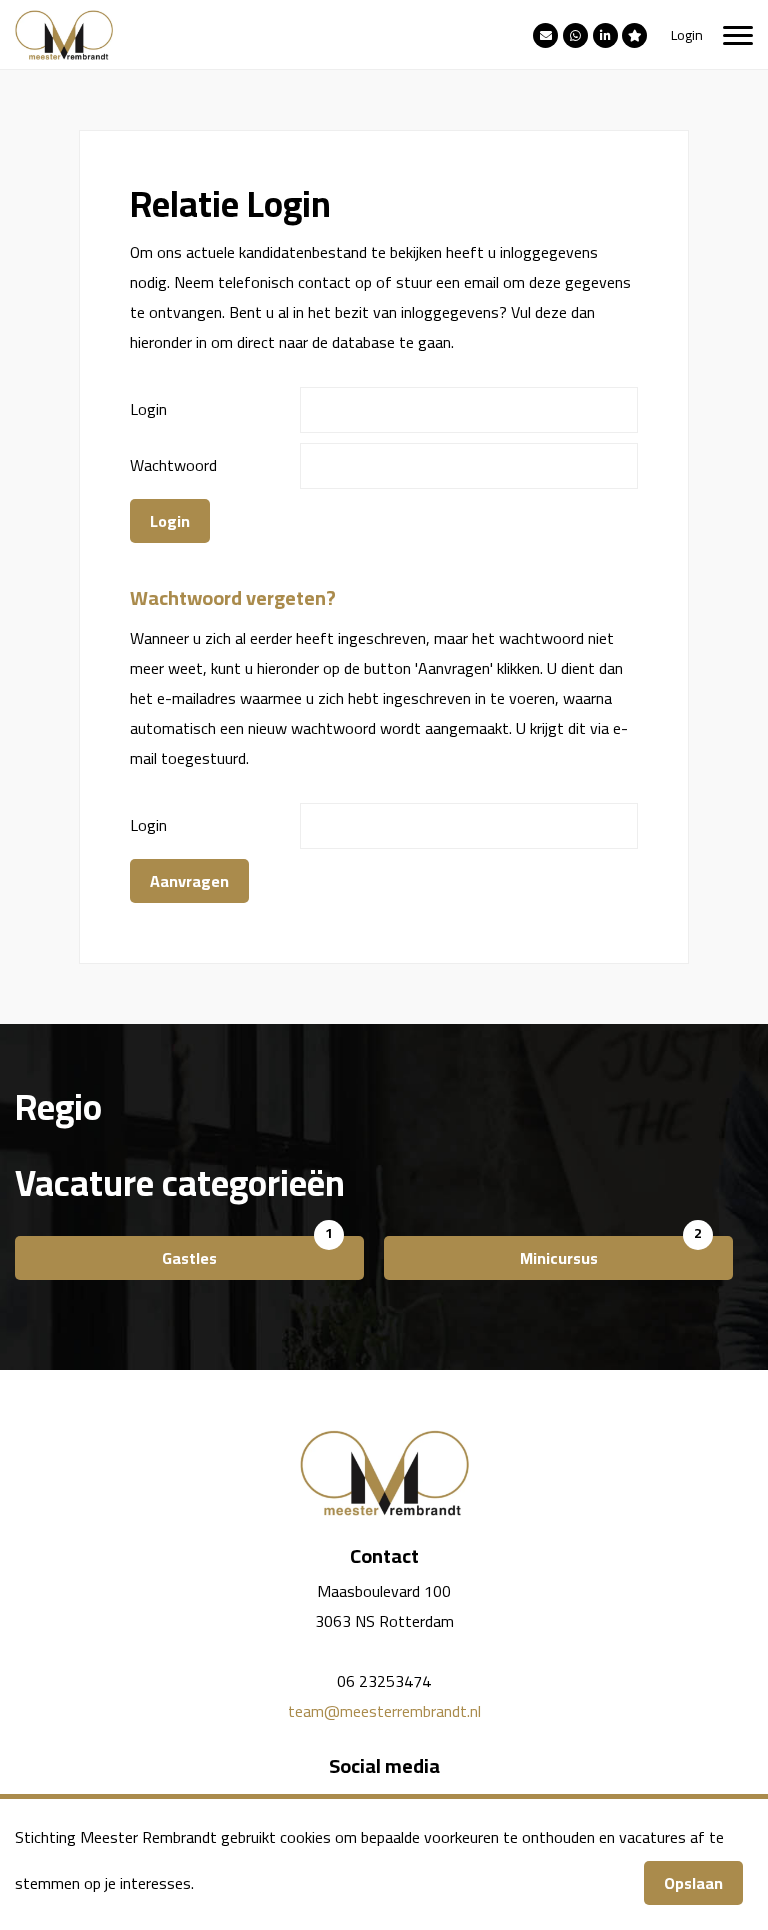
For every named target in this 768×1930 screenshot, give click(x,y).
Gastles (189, 1258)
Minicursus (559, 1258)
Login (687, 35)
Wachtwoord (173, 465)
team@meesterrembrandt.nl (384, 1711)
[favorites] (634, 34)
